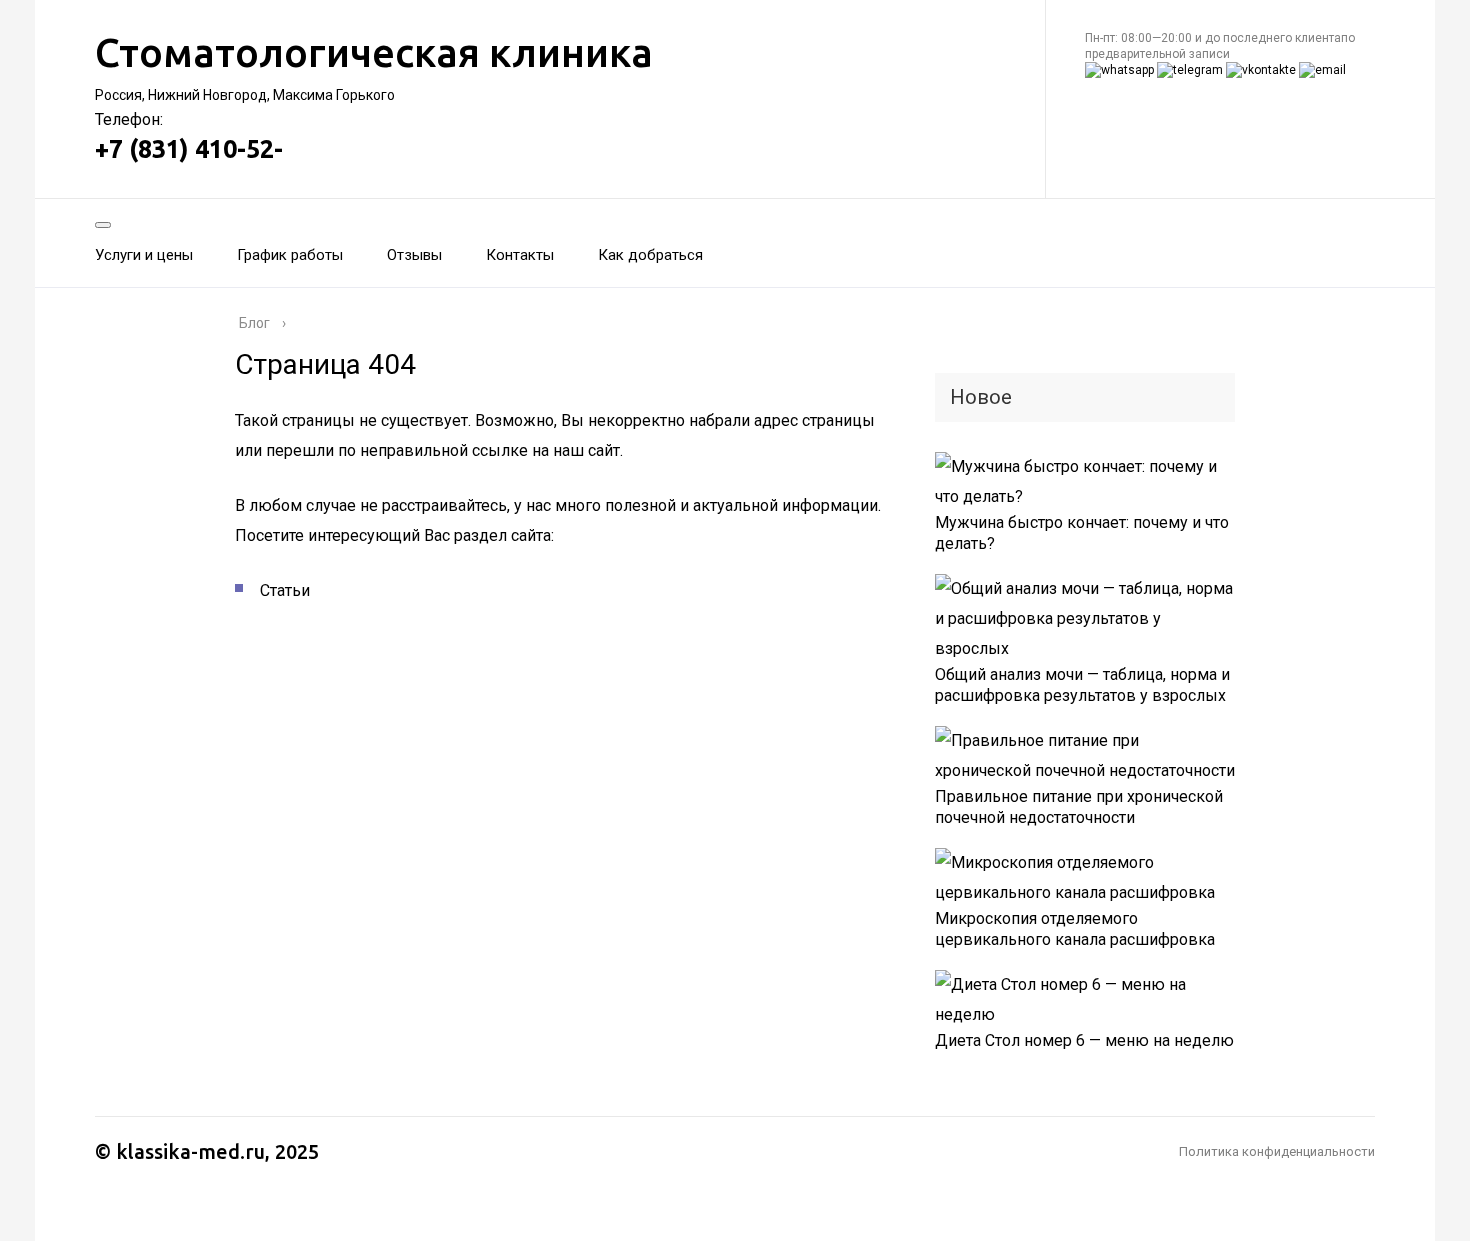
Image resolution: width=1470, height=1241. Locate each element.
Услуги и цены (144, 255)
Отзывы (414, 255)
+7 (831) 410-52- (189, 149)
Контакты (520, 255)
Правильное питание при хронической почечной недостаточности (1079, 807)
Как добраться (650, 255)
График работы (290, 255)
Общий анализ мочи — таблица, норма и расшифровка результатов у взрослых (1082, 685)
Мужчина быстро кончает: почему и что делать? (1082, 533)
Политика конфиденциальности (1277, 1151)
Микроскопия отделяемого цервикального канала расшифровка (1075, 929)
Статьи (285, 590)
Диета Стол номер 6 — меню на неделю (1084, 1040)
